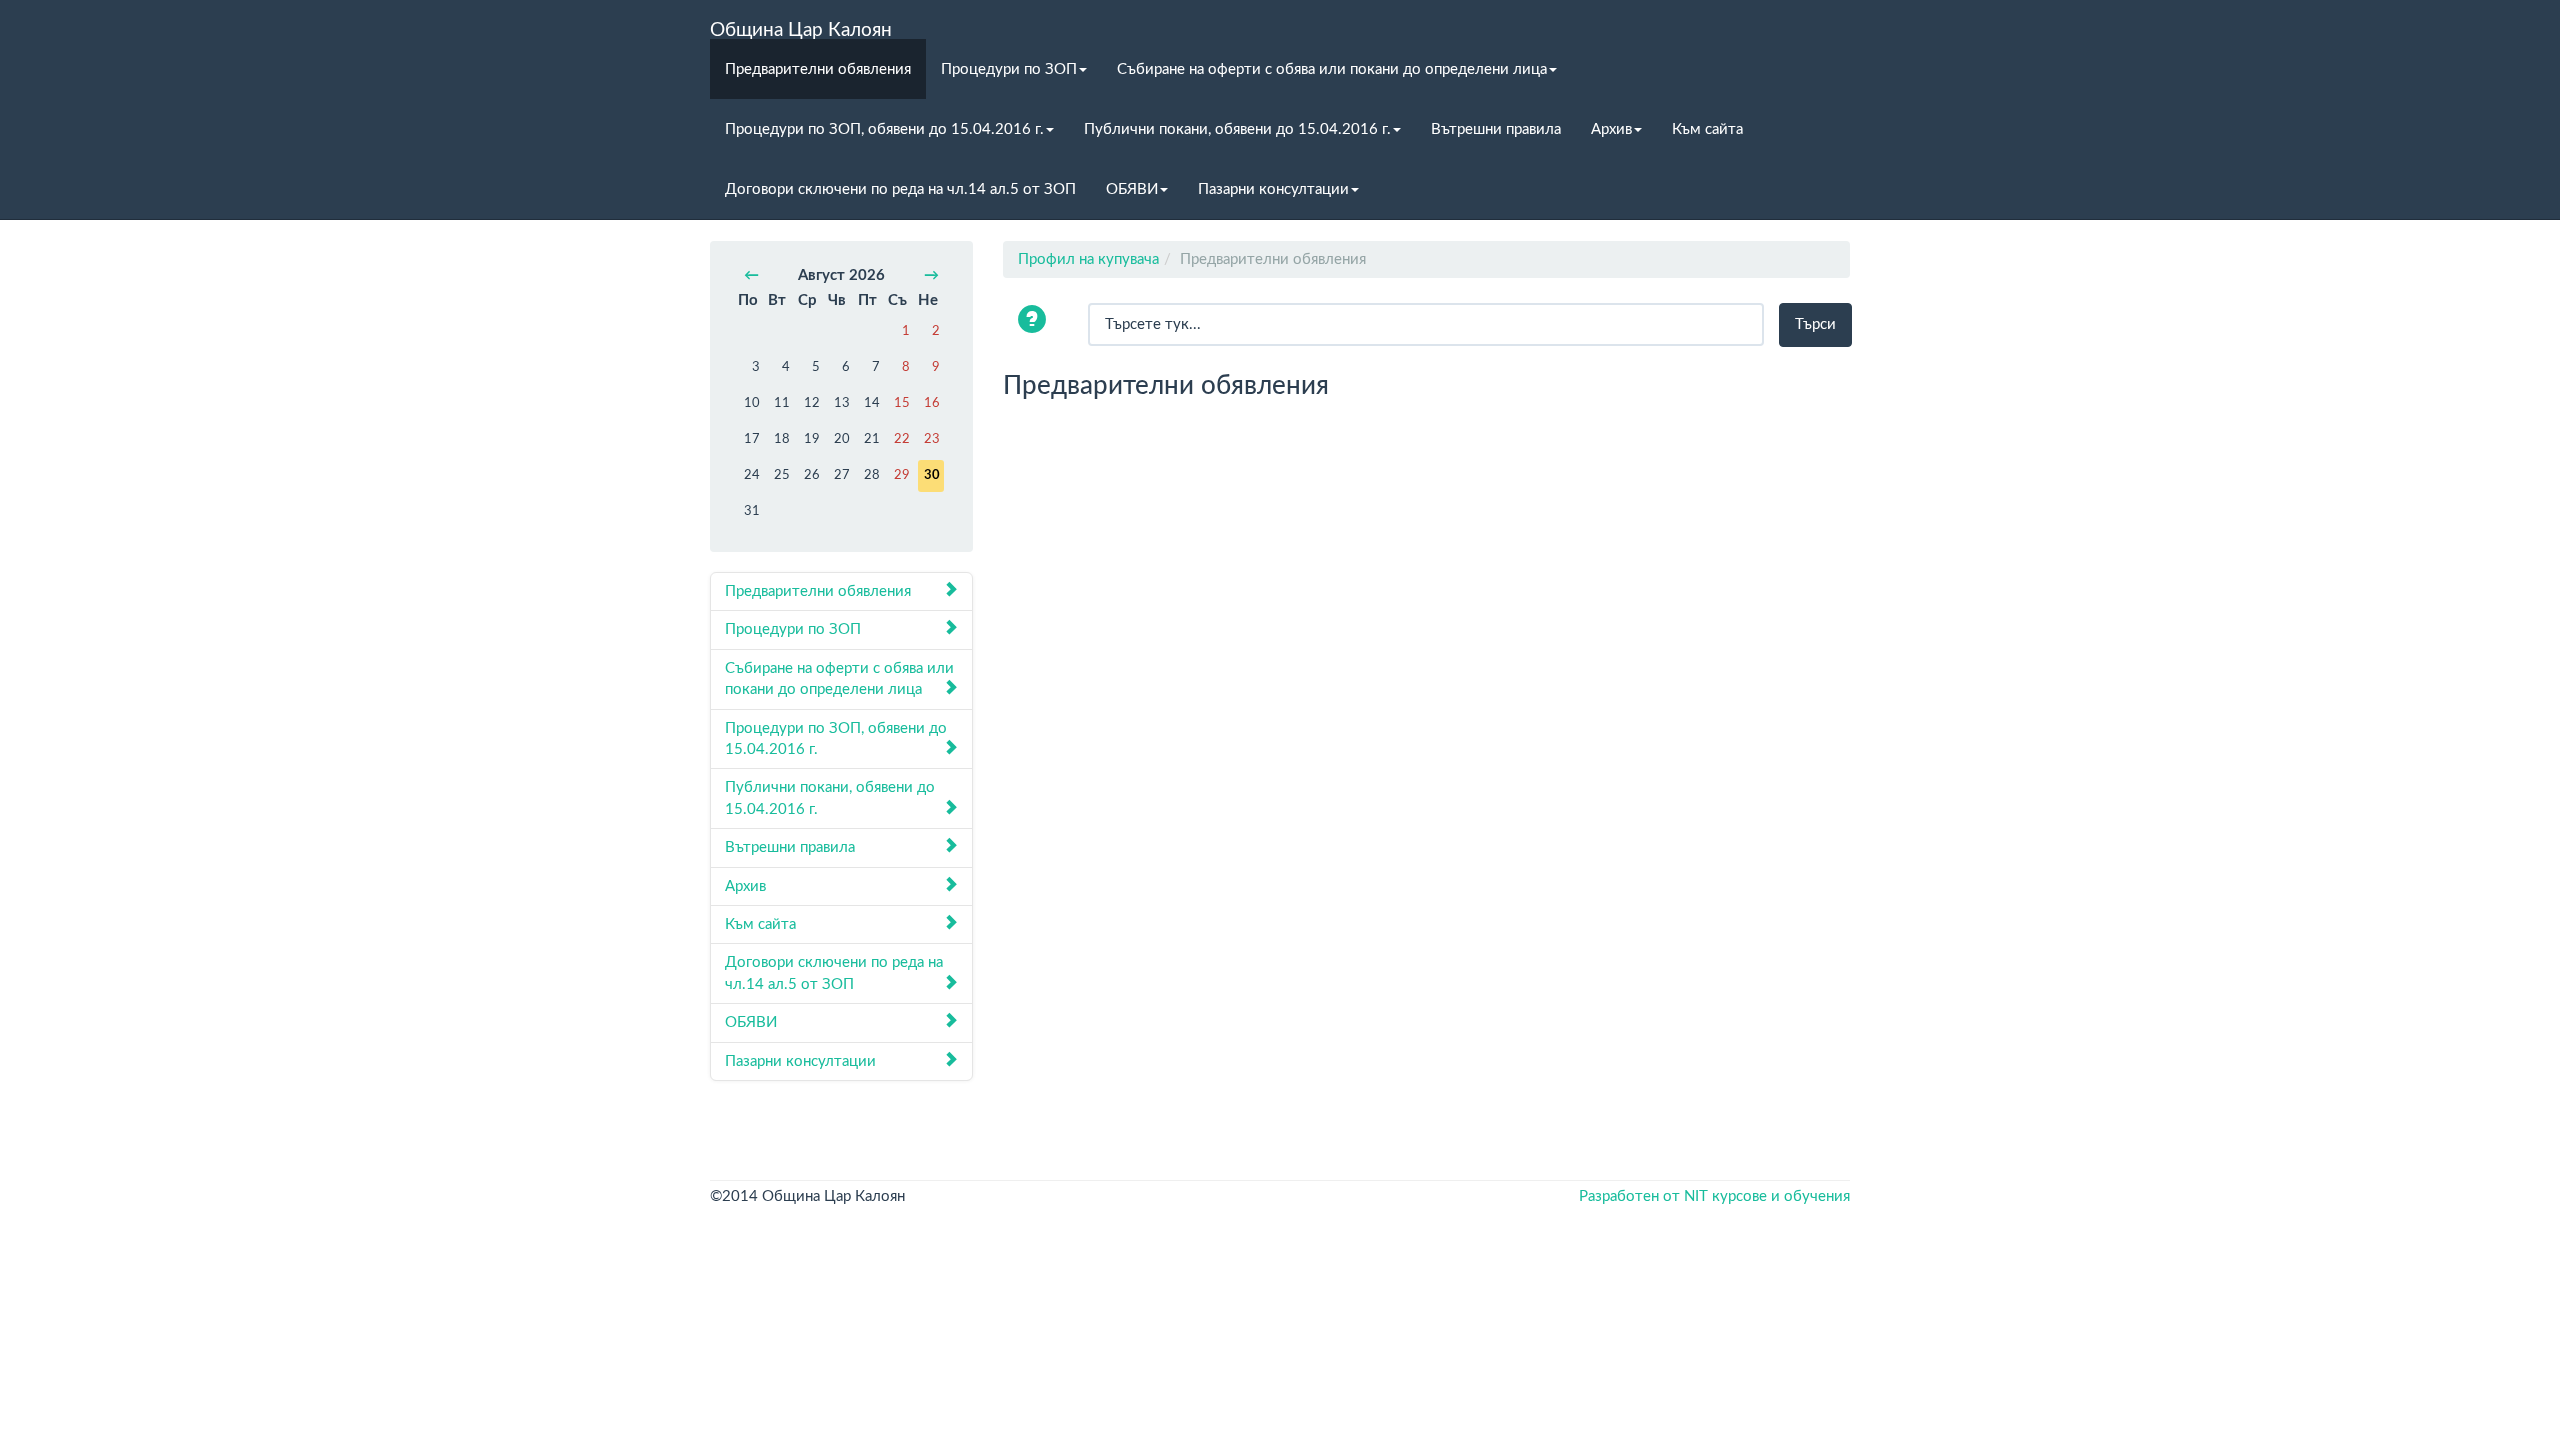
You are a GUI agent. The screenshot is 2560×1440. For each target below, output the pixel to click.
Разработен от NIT (1643, 1196)
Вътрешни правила (1496, 129)
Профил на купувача (1088, 259)
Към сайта (1707, 129)
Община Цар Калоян (801, 30)
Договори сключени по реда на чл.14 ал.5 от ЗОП (900, 189)
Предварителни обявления (818, 69)
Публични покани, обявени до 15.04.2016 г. (1237, 129)
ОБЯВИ (1132, 189)
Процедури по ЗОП (1009, 69)
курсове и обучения (1781, 1196)
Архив (1611, 129)
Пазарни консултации (1273, 189)
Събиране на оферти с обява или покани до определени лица (1332, 69)
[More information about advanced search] (1035, 321)
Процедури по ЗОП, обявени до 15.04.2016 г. (884, 129)
